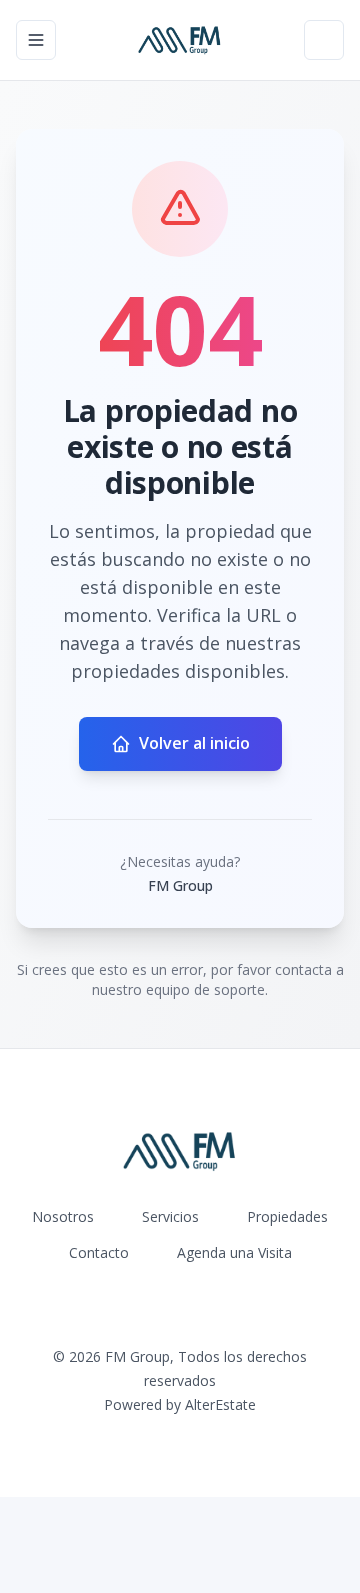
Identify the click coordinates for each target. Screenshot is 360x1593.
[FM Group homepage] (179, 40)
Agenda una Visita (234, 1252)
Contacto (99, 1252)
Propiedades (287, 1216)
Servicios (170, 1216)
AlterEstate (220, 1404)
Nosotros (63, 1216)
